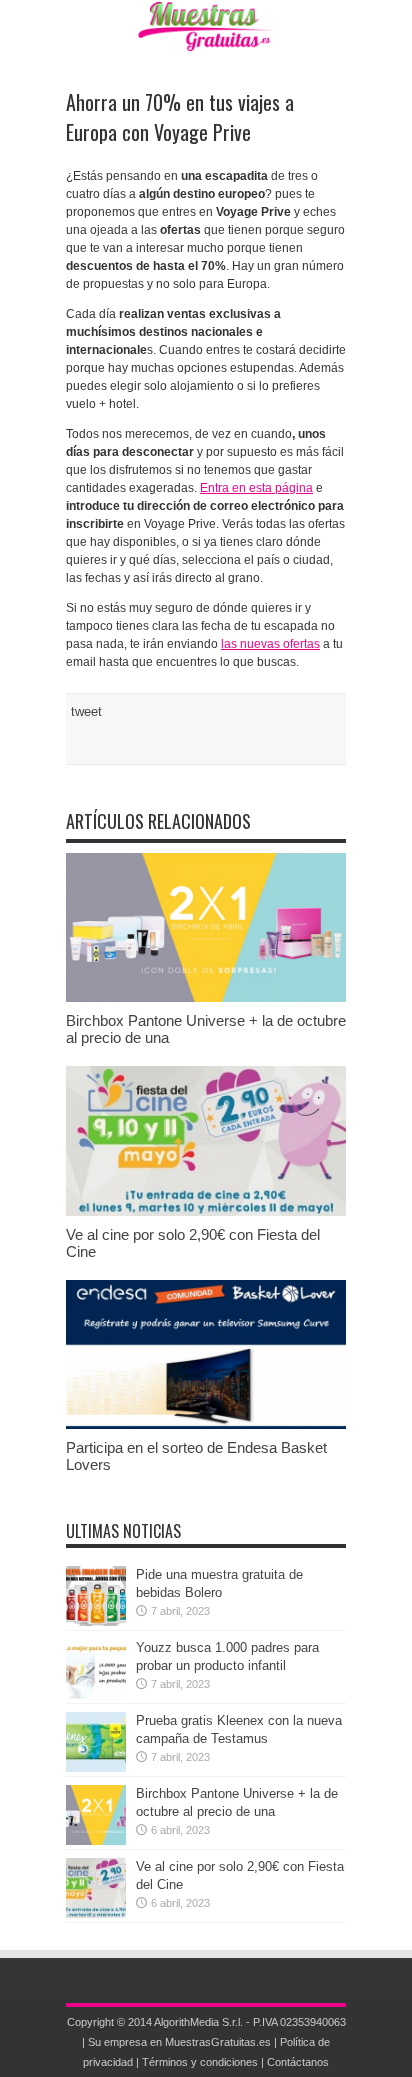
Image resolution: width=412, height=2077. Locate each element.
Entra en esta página (256, 488)
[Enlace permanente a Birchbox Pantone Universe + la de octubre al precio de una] (206, 997)
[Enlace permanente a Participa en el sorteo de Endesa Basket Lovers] (206, 1424)
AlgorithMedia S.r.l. (198, 2022)
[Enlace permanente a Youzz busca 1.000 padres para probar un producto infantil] (96, 1694)
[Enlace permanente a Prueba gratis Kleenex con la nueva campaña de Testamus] (96, 1767)
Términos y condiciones (200, 2062)
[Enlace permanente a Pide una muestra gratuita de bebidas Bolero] (96, 1621)
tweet (86, 711)
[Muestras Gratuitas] (206, 36)
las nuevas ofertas (270, 644)
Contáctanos (298, 2062)
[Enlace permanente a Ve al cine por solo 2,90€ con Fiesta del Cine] (206, 1211)
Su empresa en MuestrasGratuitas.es (179, 2042)
